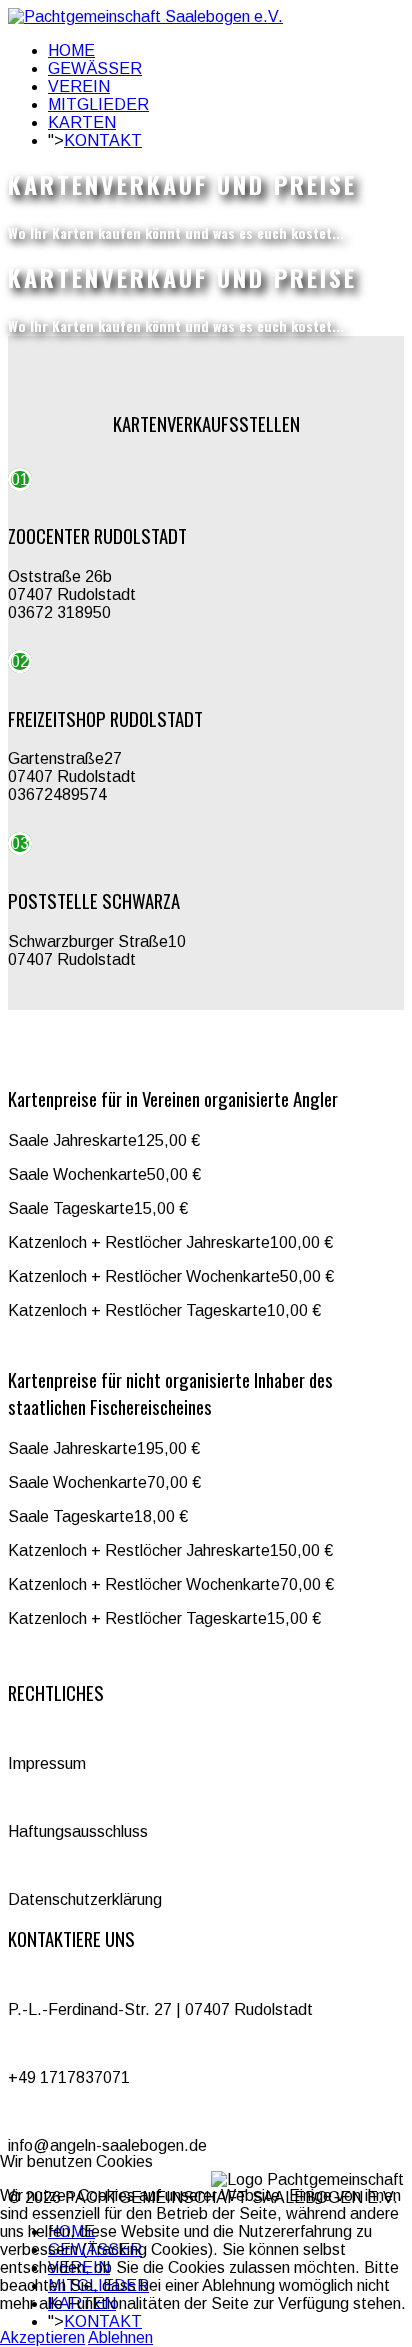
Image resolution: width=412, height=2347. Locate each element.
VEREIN (79, 86)
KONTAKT (103, 140)
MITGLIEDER (98, 104)
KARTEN (82, 122)
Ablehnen (120, 2337)
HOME (71, 50)
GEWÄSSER (95, 68)
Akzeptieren (42, 2337)
